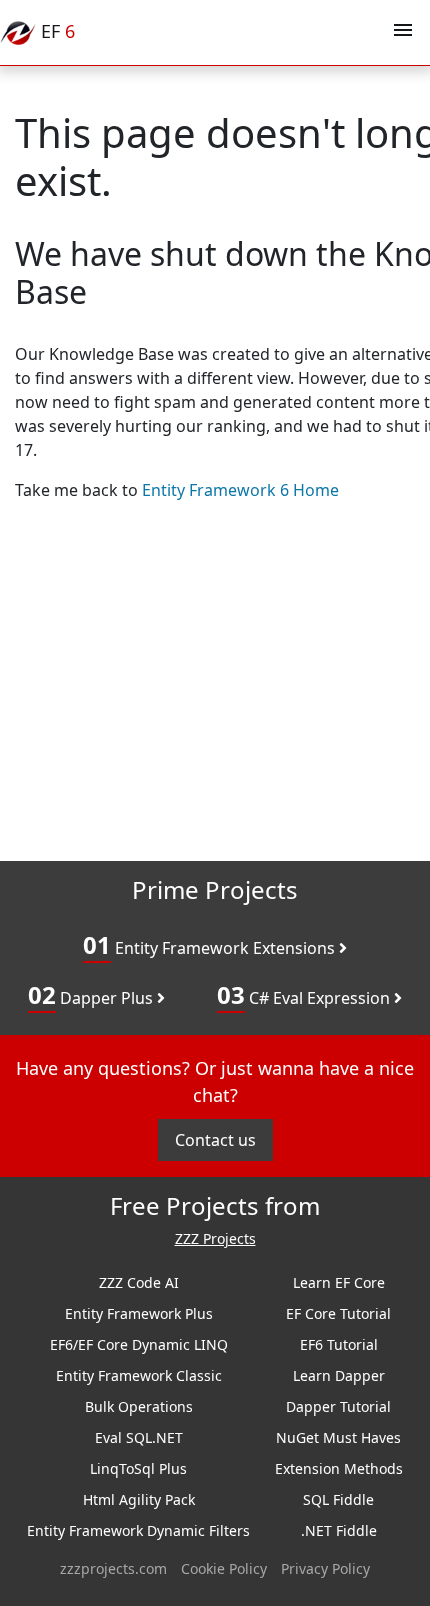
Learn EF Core (339, 1282)
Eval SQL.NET (139, 1437)
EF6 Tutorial (339, 1344)
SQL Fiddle (338, 1499)
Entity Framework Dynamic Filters (138, 1530)
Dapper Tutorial (338, 1406)
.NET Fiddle (339, 1530)
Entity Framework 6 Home (240, 490)
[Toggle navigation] (403, 33)
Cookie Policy (224, 1568)
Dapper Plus (92, 994)
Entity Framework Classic (139, 1375)
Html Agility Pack (139, 1499)
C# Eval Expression (305, 994)
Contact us (215, 1140)
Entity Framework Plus (139, 1313)
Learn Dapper (339, 1375)
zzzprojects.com (113, 1568)
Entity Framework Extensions (211, 944)
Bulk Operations (139, 1406)
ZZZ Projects (215, 1239)
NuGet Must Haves (338, 1437)
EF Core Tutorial (338, 1313)
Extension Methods (339, 1468)
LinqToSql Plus (138, 1468)
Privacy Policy (325, 1568)
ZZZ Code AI (139, 1282)
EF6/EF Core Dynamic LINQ (139, 1344)
